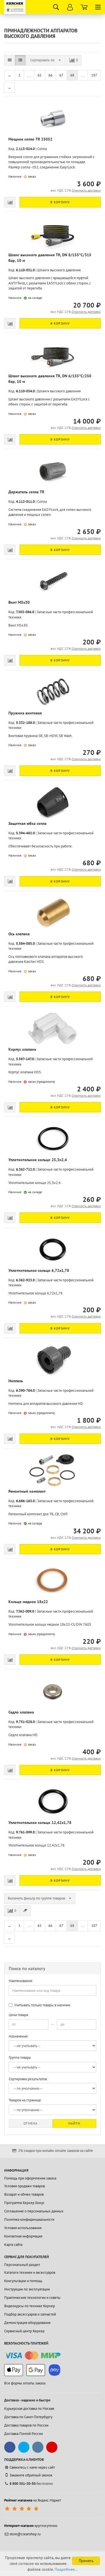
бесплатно (31, 2484)
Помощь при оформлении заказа (30, 2178)
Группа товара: (20, 2057)
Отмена (31, 2123)
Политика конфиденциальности (29, 2219)
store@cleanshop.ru (25, 2534)
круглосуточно (31, 2526)
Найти (74, 2123)
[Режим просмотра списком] (20, 60)
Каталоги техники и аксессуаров (30, 2272)
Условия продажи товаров (25, 2186)
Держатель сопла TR (26, 492)
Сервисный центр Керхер (24, 2331)
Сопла (42, 149)
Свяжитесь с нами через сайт (32, 2467)
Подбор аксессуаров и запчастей (30, 2314)
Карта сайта (13, 2245)
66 (50, 75)
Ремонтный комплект (27, 1491)
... (29, 75)
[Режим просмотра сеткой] (10, 60)
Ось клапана (19, 934)
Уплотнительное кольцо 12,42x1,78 (40, 1823)
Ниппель (16, 1381)
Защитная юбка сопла (27, 823)
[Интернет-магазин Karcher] (15, 7)
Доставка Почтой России (24, 2434)
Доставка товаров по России (26, 2425)
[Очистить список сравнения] (25, 1911)
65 (39, 75)
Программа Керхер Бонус (24, 2203)
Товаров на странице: (25, 2100)
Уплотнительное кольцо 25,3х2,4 (38, 1160)
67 (61, 75)
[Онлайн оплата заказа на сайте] (32, 2356)
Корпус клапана (22, 1049)
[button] (46, 60)
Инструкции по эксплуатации (27, 2289)
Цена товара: (19, 2015)
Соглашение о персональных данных (34, 2211)
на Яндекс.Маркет (33, 2500)
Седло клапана (21, 1712)
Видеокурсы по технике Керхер (30, 2306)
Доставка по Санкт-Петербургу (28, 2417)
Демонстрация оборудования (27, 2323)
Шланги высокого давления (59, 270)
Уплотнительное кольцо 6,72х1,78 (39, 1270)
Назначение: (19, 2036)
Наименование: (21, 1981)
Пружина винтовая (25, 713)
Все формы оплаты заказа (25, 2383)
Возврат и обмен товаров (24, 2194)
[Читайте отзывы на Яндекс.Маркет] (22, 2509)
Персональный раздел (22, 2265)
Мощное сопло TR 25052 (30, 139)
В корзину (60, 202)
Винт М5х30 (19, 602)
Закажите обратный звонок (31, 2475)
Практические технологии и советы (32, 2298)
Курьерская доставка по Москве (29, 2409)
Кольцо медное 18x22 (28, 1602)
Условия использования (23, 2228)
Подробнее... (66, 2569)
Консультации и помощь (23, 2281)
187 (94, 75)
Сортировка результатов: (28, 2079)
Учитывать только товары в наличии (42, 2005)
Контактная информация (23, 2236)
